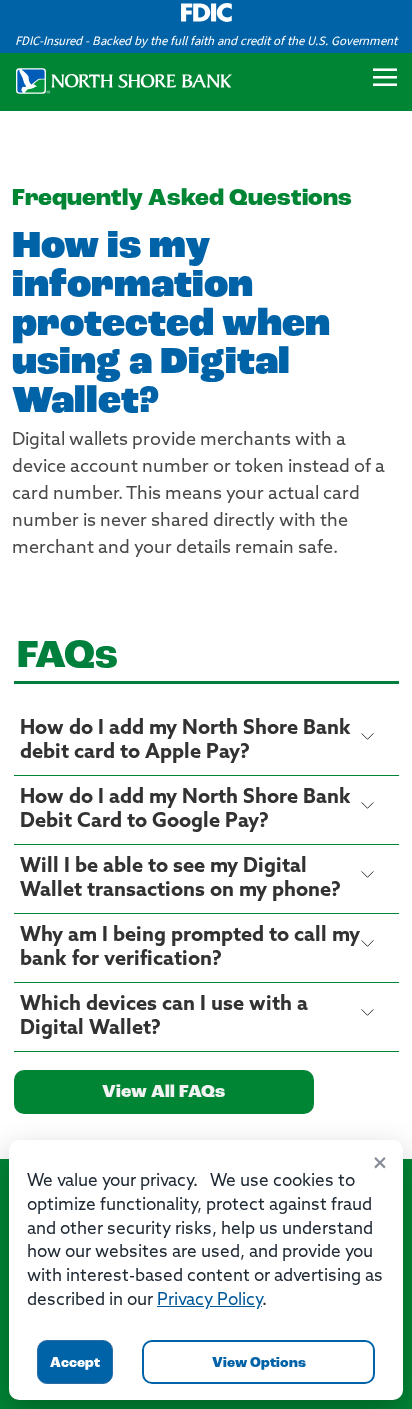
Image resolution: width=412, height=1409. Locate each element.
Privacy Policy (209, 1300)
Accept (75, 1363)
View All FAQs (163, 1093)
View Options (259, 1363)
